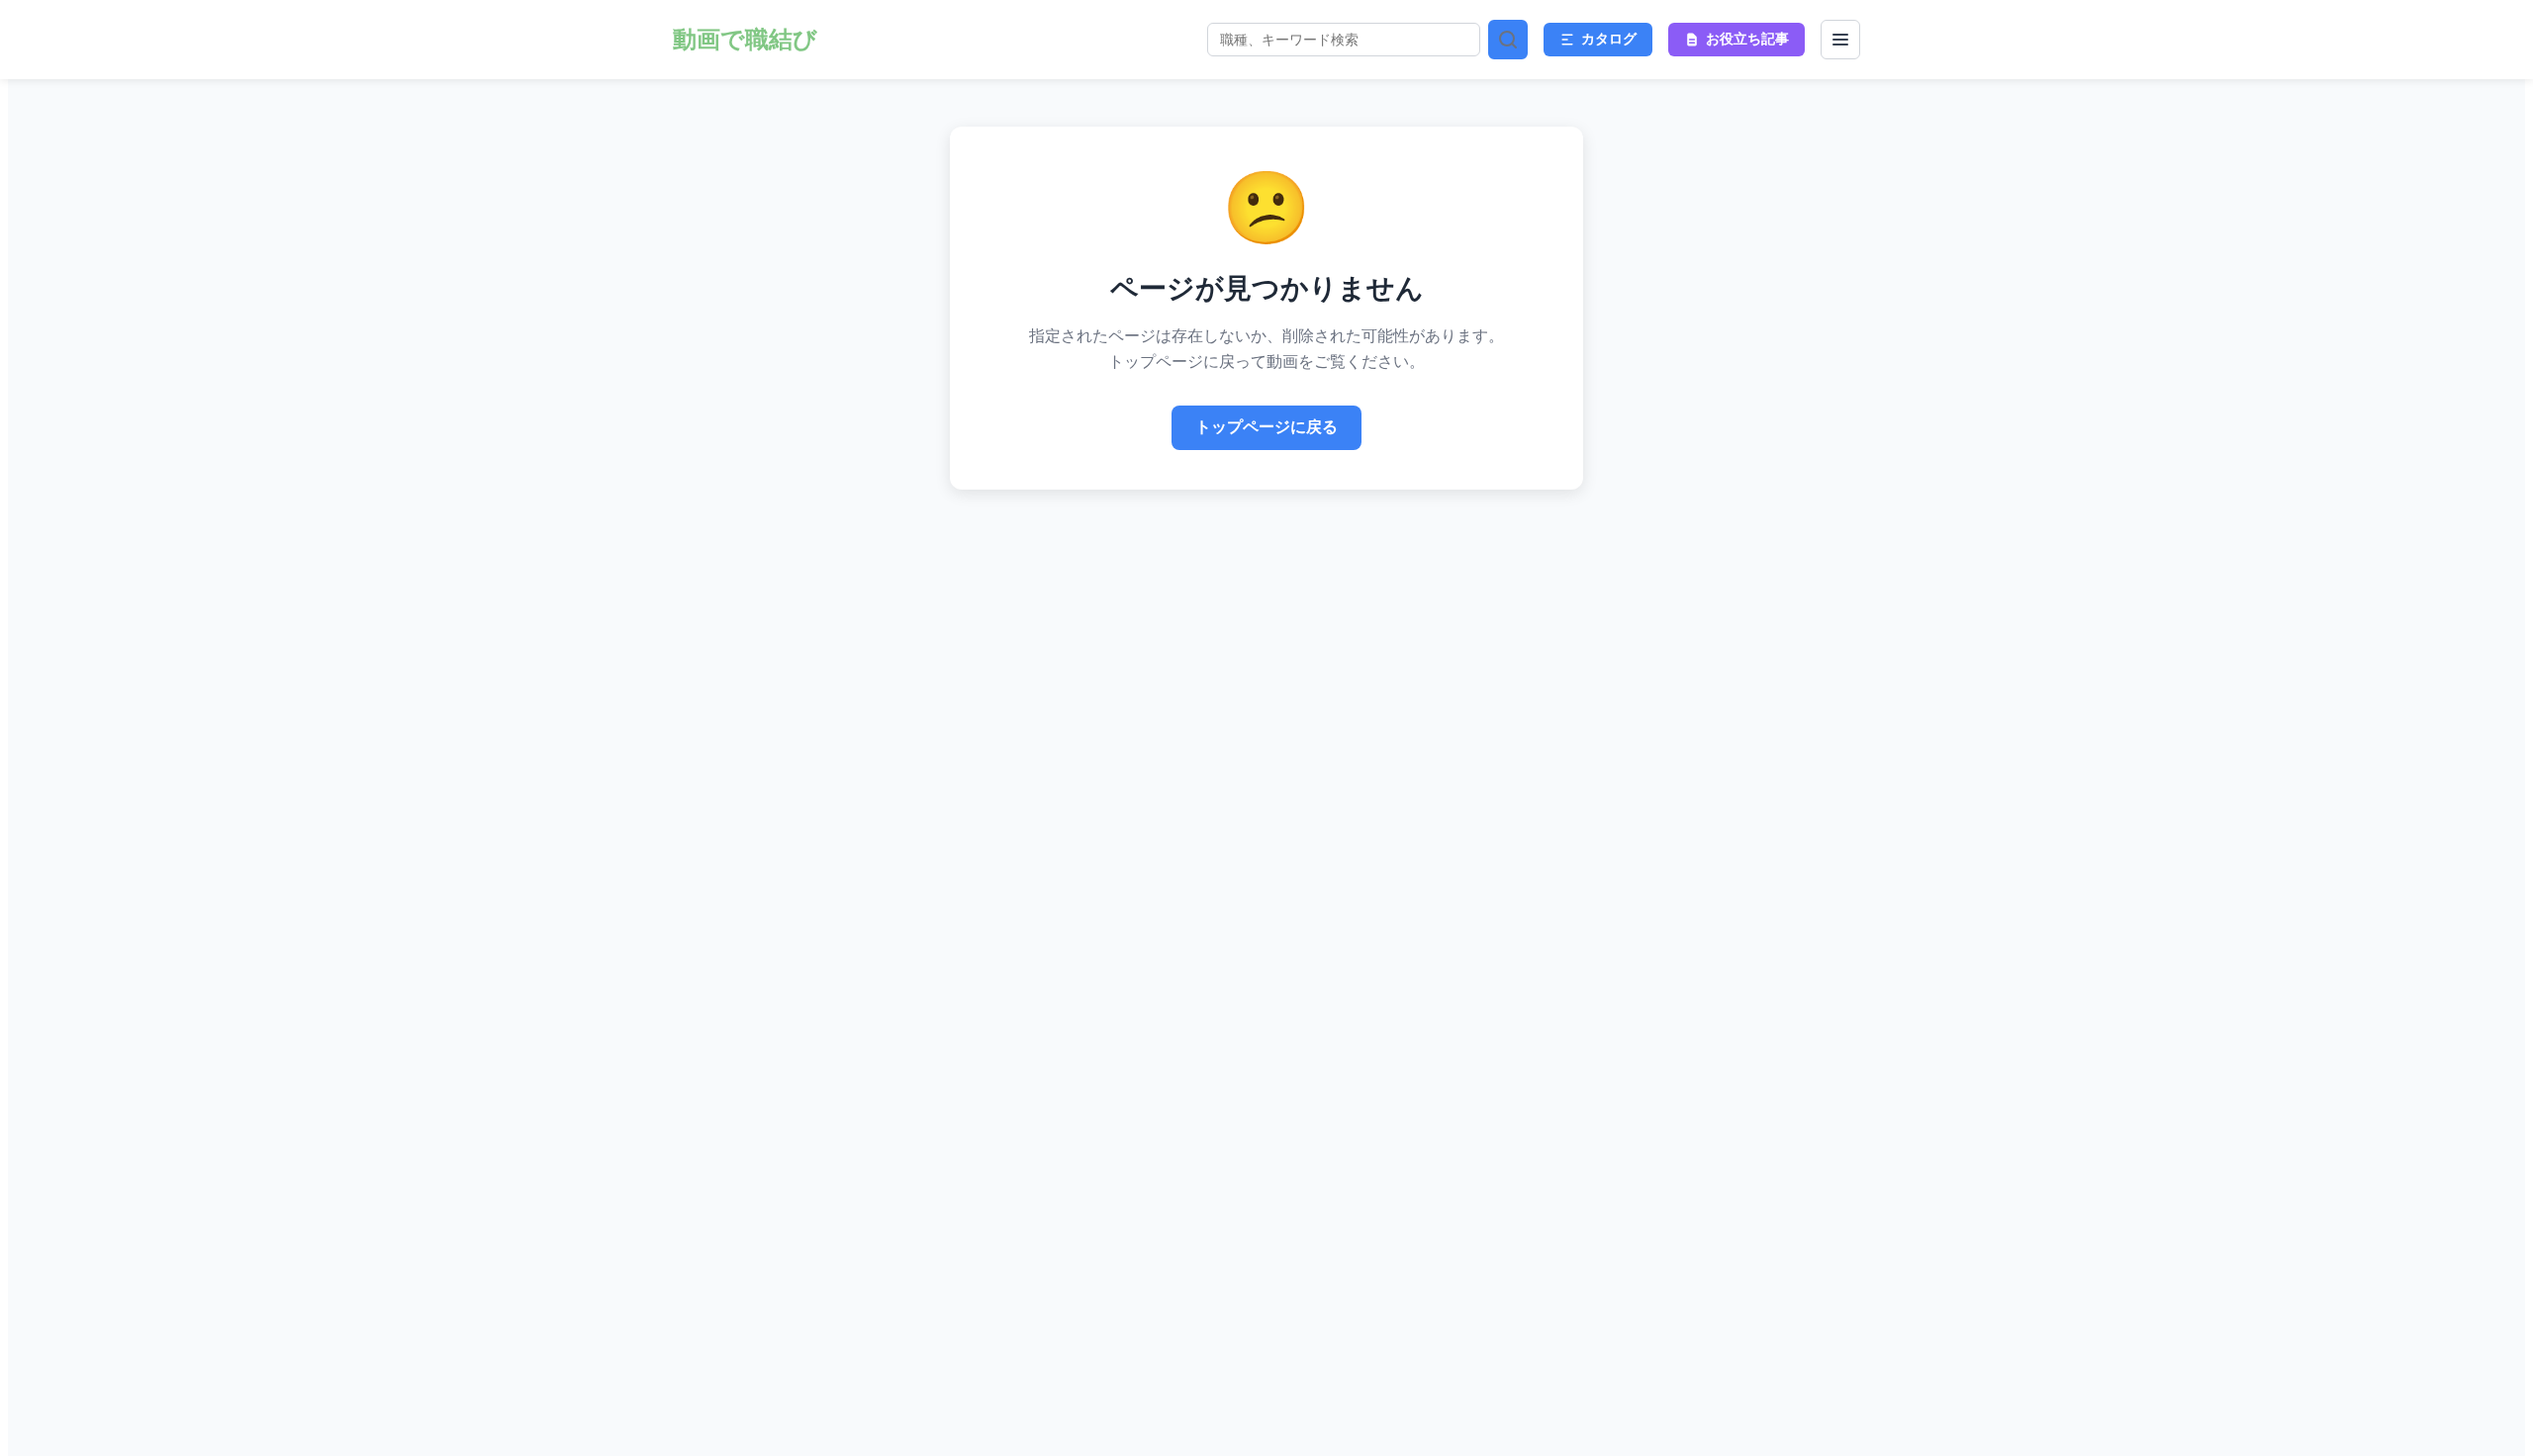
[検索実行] (1508, 40)
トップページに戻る (1266, 427)
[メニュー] (1840, 40)
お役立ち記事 (1747, 39)
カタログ (1609, 39)
